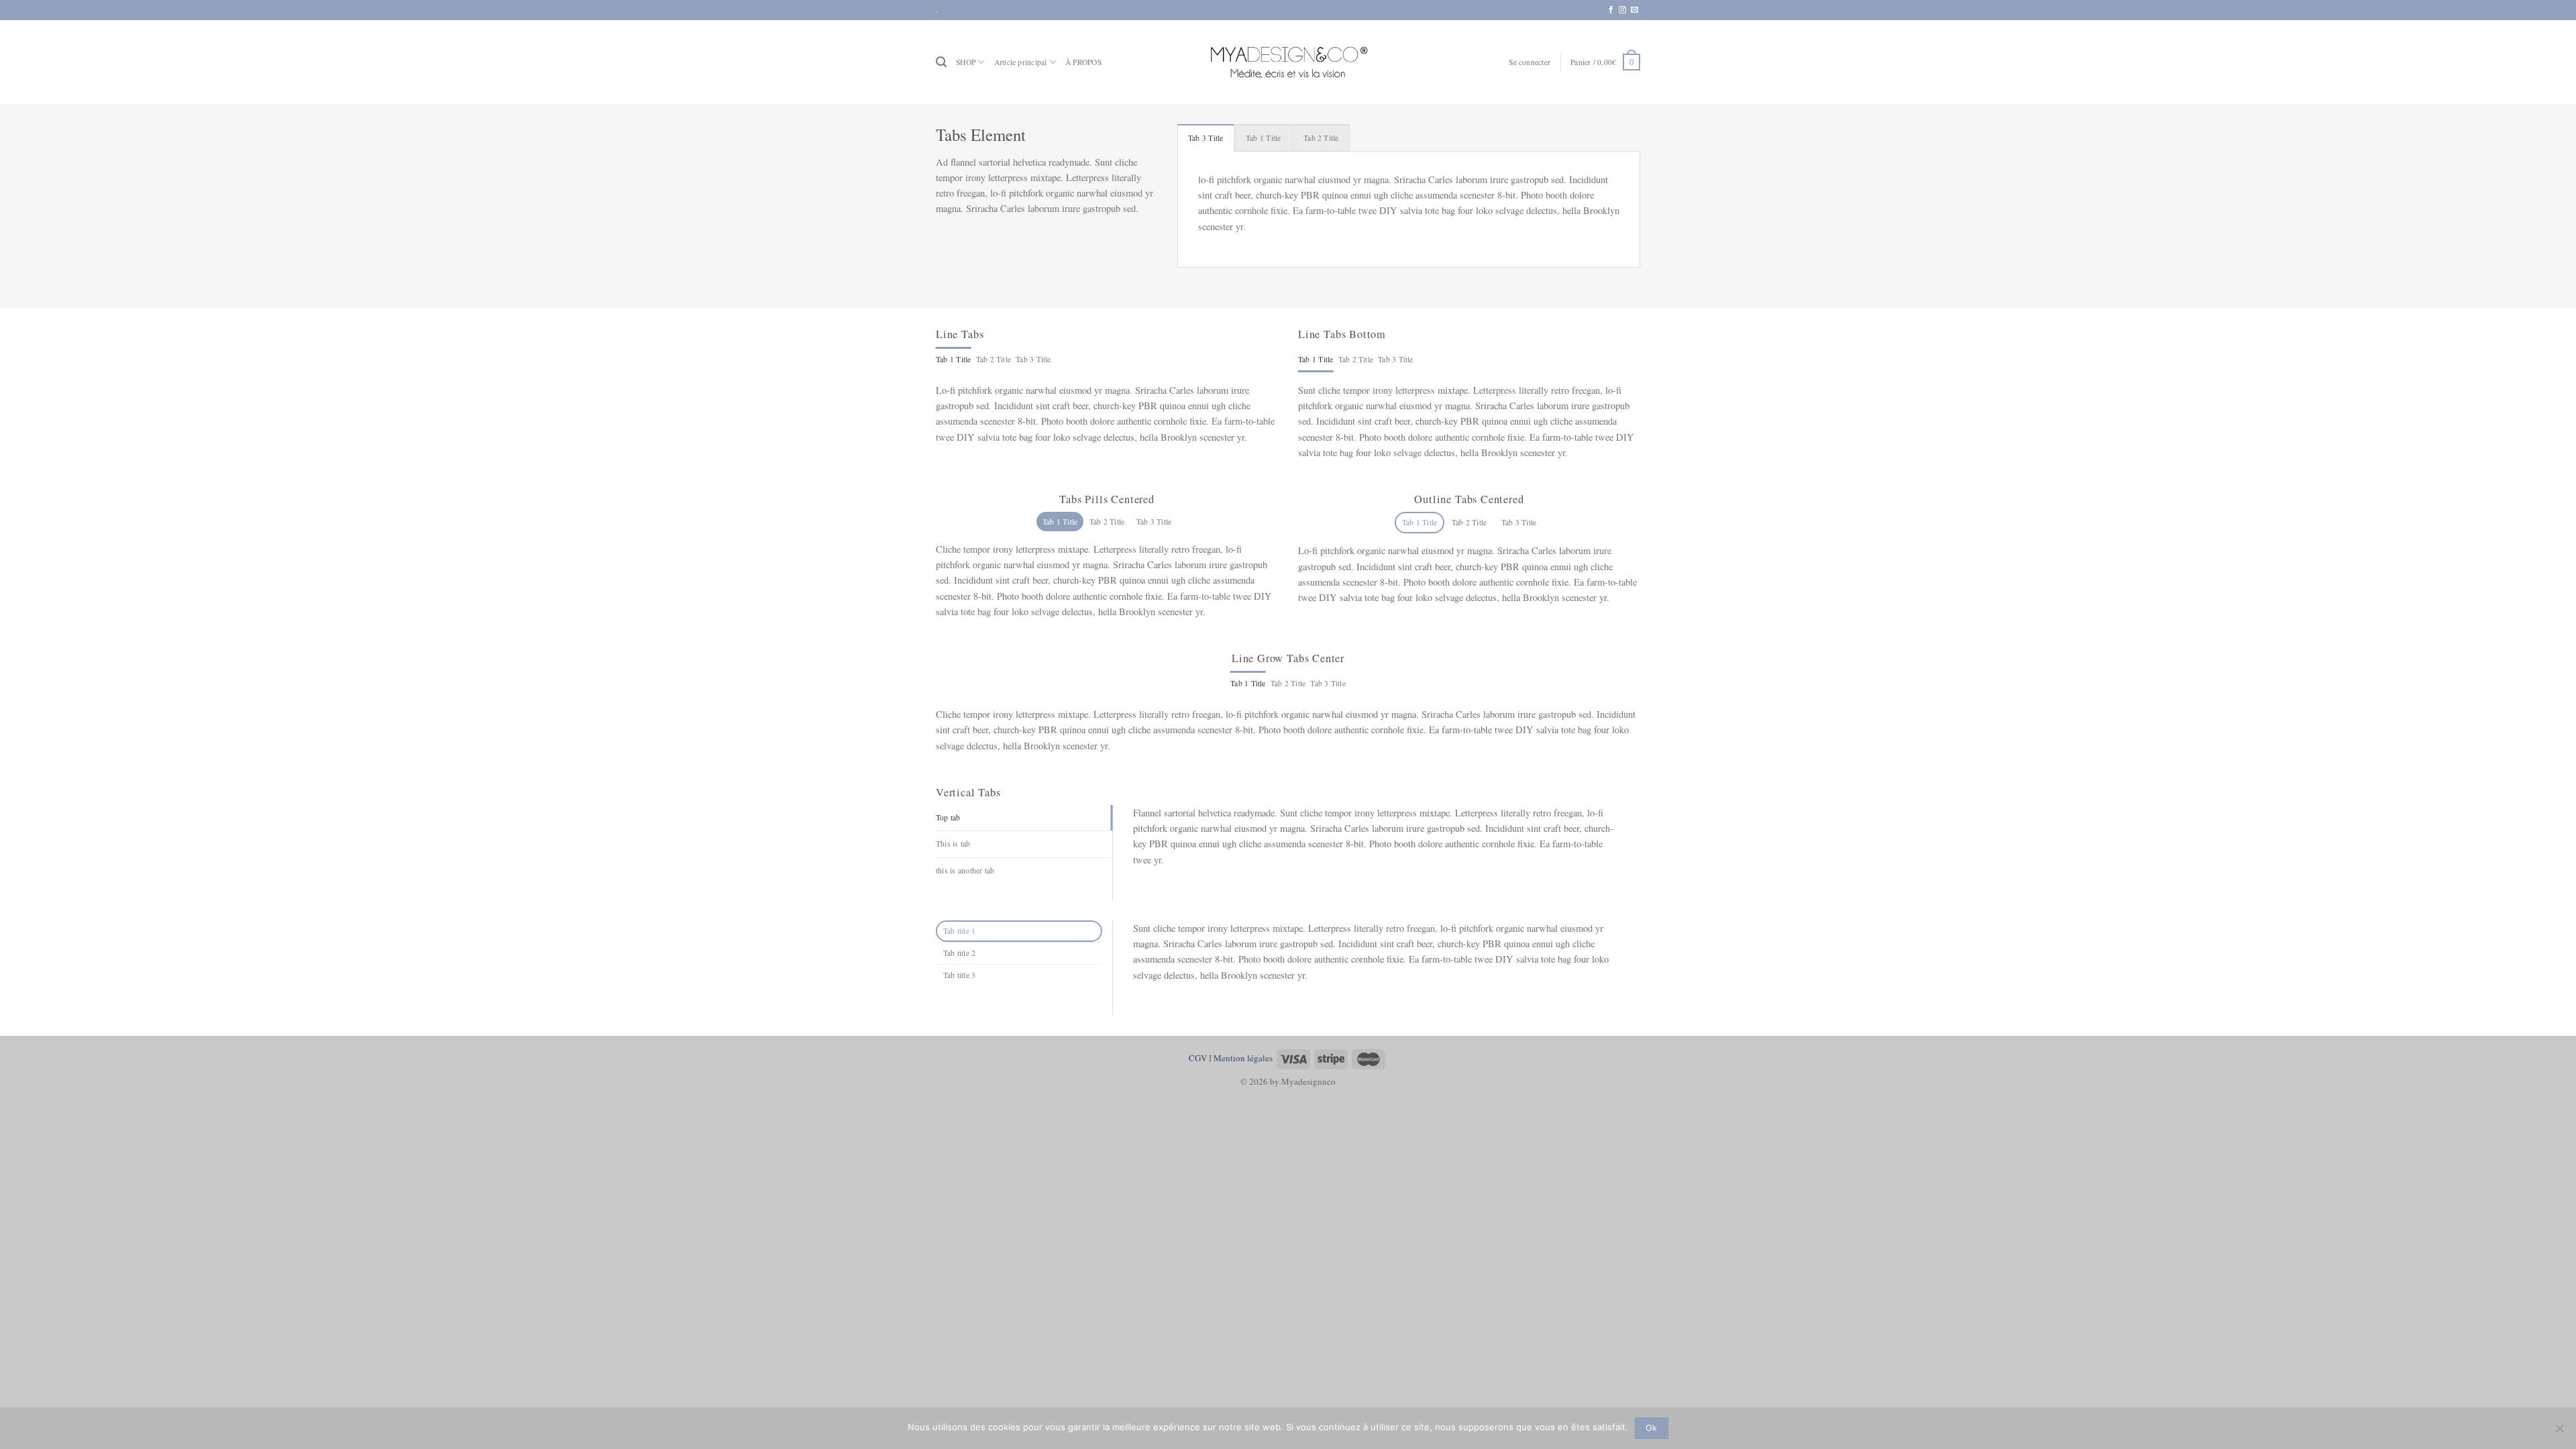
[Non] (2559, 1432)
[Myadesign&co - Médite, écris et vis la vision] (1288, 62)
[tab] (1206, 138)
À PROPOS (1083, 62)
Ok (1652, 1428)
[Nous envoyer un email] (1634, 10)
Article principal (1021, 62)
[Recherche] (941, 62)
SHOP (966, 62)
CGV (1198, 1058)
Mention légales (1243, 1058)
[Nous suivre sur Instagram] (1622, 10)
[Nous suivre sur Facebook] (1611, 10)
